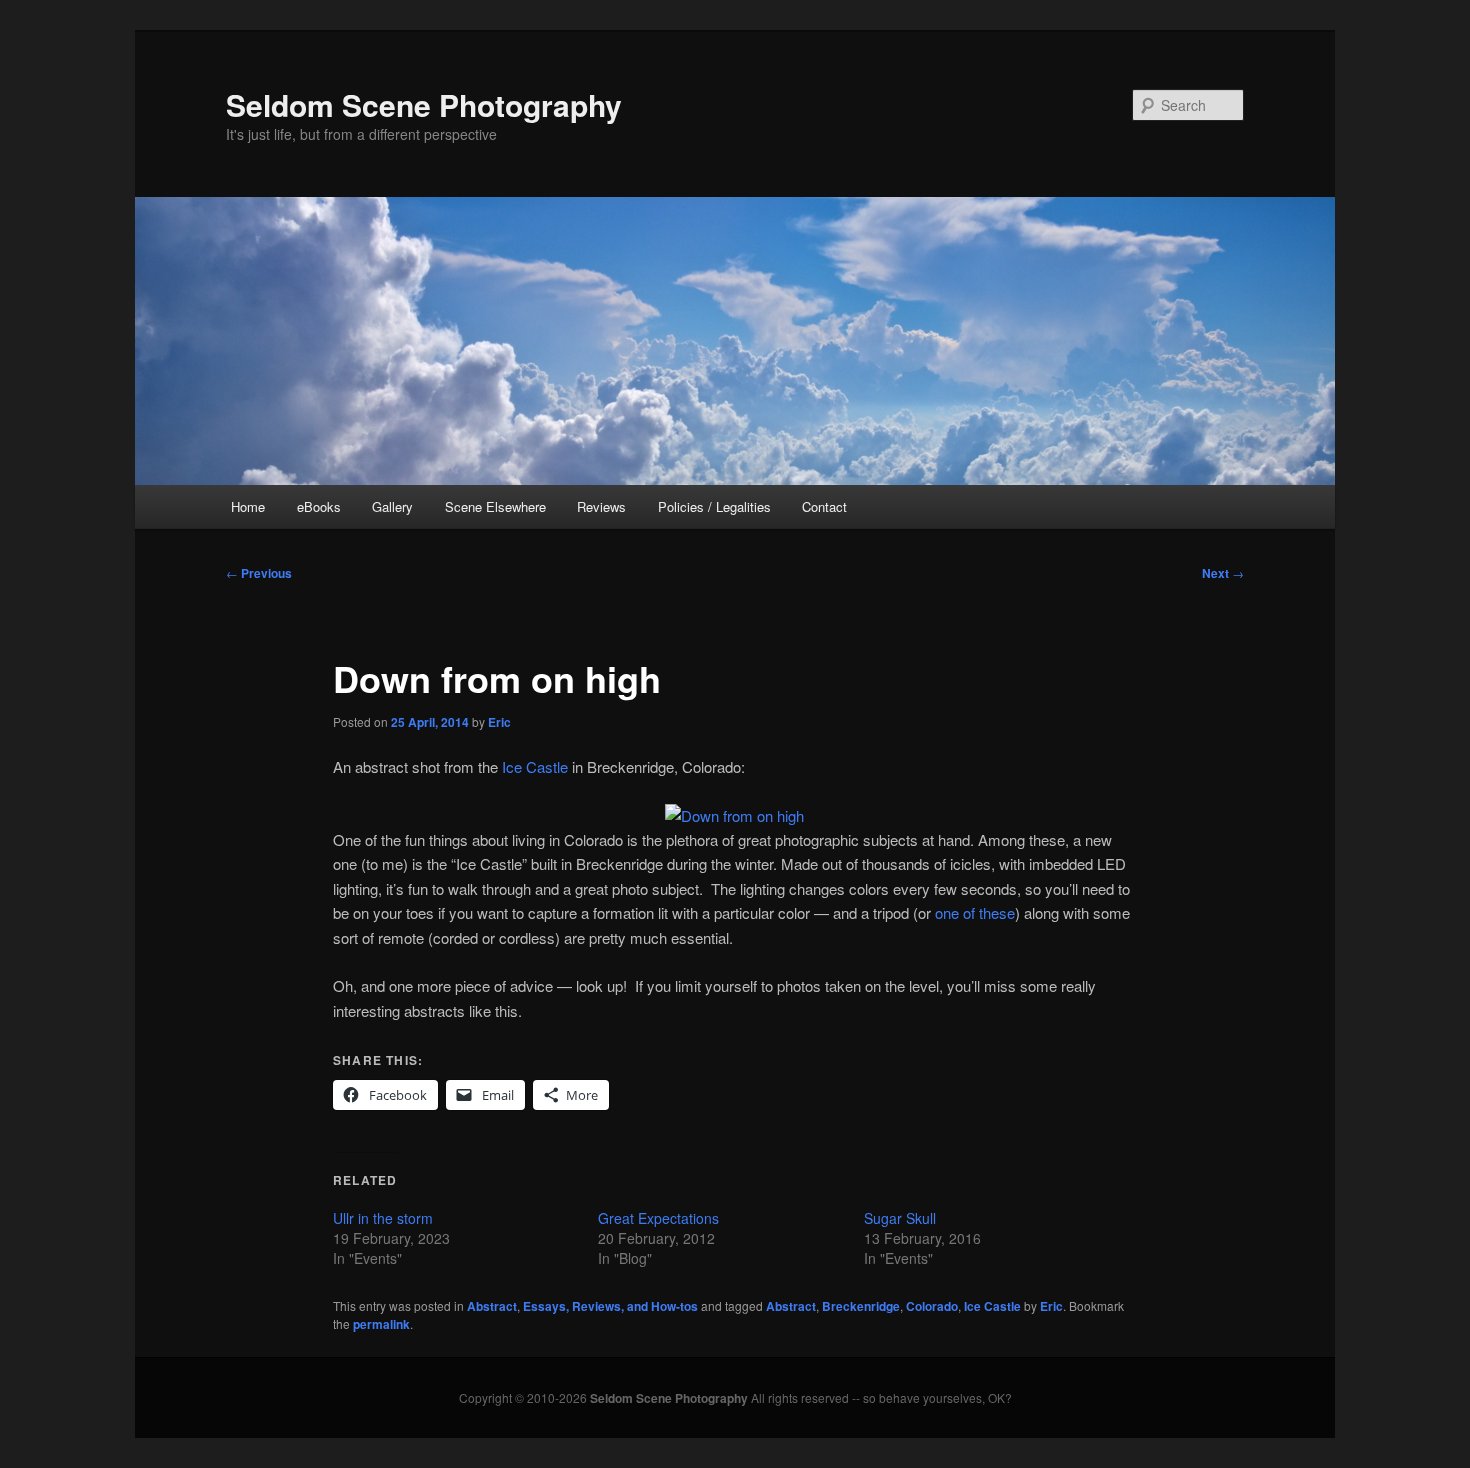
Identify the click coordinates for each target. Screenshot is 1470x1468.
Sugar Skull (900, 1218)
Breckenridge (861, 1306)
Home (248, 506)
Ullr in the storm (383, 1218)
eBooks (319, 506)
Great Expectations (658, 1218)
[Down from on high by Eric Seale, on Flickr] (734, 815)
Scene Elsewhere (495, 506)
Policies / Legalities (714, 506)
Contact (824, 506)
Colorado (932, 1306)
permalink (381, 1324)
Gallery (392, 506)
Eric (499, 722)
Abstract (492, 1306)
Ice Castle (535, 766)
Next (1223, 573)
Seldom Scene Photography (424, 104)
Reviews (601, 506)
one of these (975, 912)
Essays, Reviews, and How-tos (610, 1306)
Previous (259, 573)
